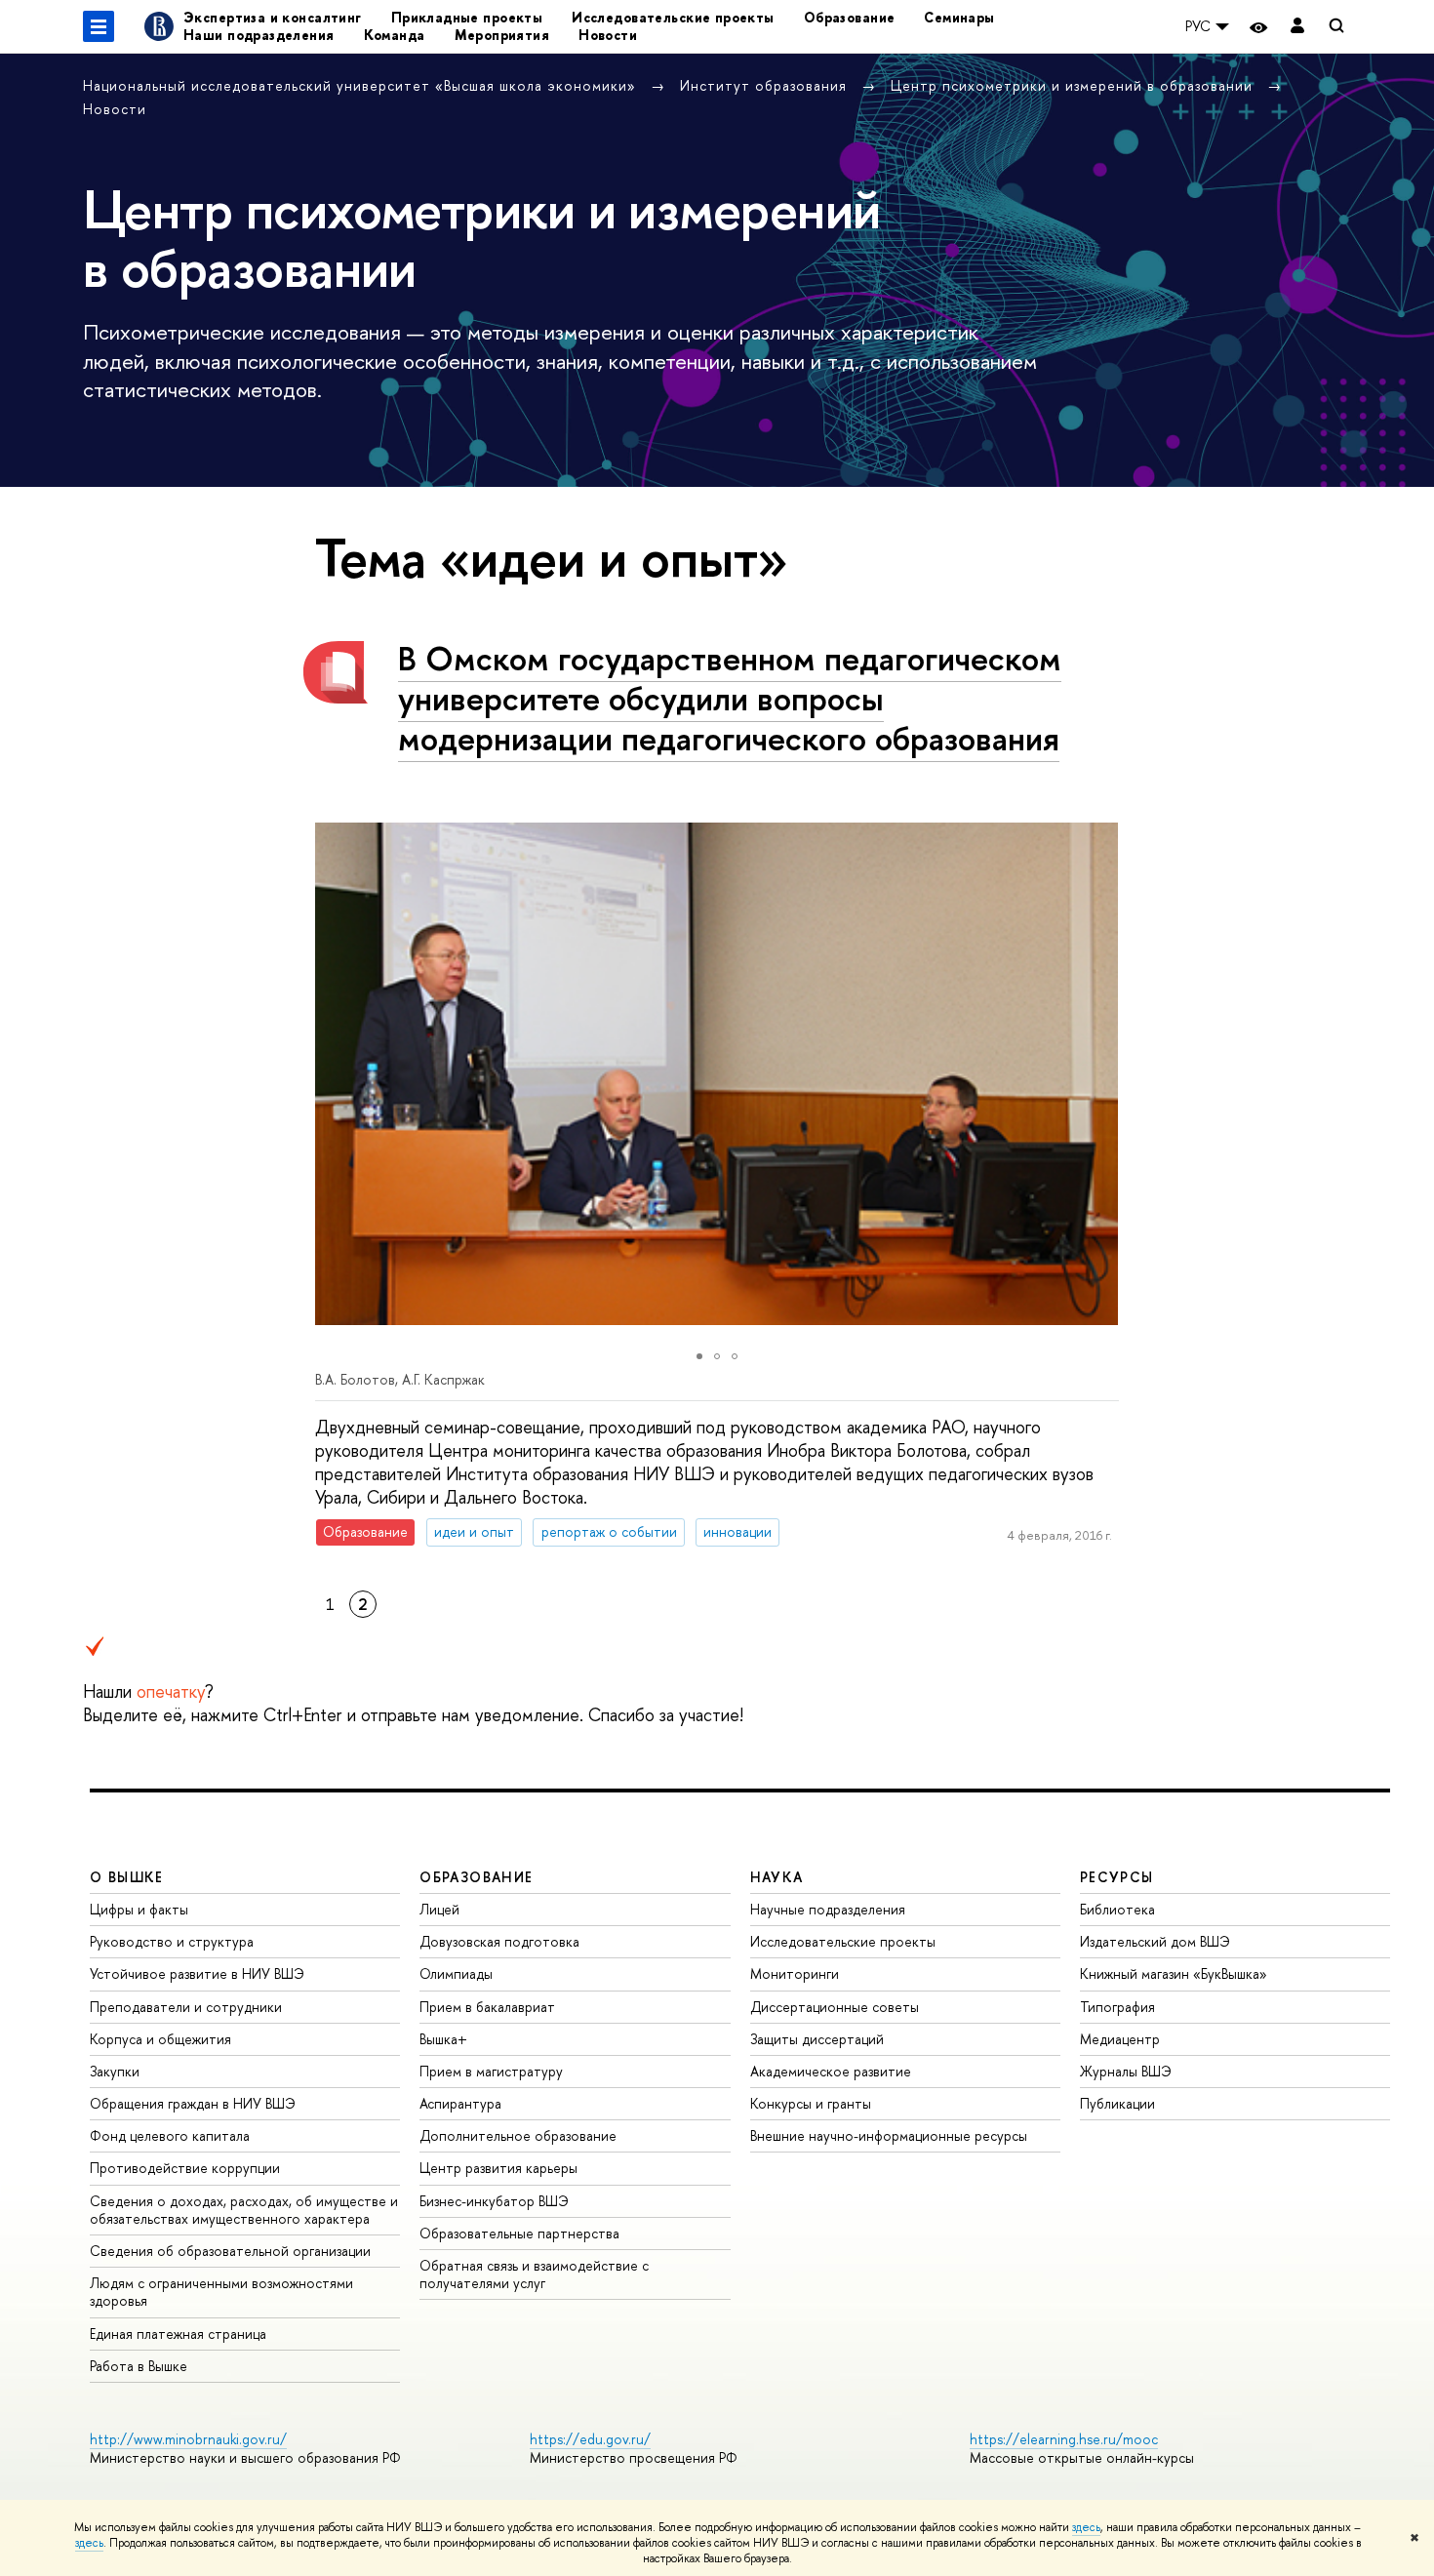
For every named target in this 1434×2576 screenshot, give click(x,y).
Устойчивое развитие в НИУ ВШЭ (197, 1973)
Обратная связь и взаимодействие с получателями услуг (534, 2274)
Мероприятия (502, 35)
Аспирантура (460, 2103)
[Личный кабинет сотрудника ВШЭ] (1297, 27)
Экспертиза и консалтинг (273, 17)
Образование (850, 17)
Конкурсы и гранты (811, 2103)
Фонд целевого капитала (170, 2135)
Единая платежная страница (178, 2334)
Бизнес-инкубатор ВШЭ (494, 2201)
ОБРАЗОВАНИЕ (476, 1877)
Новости (608, 35)
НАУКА (777, 1877)
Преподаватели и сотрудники (186, 2007)
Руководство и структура (172, 1941)
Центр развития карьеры (498, 2168)
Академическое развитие (831, 2071)
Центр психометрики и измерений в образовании (1074, 85)
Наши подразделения (259, 35)
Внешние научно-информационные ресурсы (889, 2135)
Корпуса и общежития (160, 2039)
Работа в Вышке (139, 2366)
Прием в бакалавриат (487, 2007)
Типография (1117, 2007)
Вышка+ (443, 2039)
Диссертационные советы (835, 2007)
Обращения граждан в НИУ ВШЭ (193, 2103)
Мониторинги (795, 1973)
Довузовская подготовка (499, 1941)
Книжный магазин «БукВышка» (1174, 1973)
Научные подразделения (828, 1909)
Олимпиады (456, 1973)
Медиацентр (1120, 2039)
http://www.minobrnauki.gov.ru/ (188, 2439)
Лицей (439, 1909)
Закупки (115, 2071)
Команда (395, 35)
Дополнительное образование (518, 2135)
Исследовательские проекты (673, 17)
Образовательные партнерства (519, 2233)
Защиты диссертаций (817, 2039)
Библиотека (1117, 1909)
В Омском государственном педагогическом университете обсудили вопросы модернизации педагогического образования (730, 698)
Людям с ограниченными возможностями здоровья (221, 2292)
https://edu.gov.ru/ (590, 2439)
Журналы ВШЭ (1126, 2071)
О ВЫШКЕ (127, 1877)
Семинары (959, 17)
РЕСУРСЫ (1117, 1877)
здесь (1086, 2527)
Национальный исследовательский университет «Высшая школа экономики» (362, 85)
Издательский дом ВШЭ (1155, 1941)
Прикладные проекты (467, 17)
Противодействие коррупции (185, 2168)
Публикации (1117, 2103)
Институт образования (766, 85)
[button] (333, 1073)
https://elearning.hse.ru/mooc (1064, 2439)
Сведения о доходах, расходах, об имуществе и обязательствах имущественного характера (244, 2210)
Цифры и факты (139, 1909)
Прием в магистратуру (491, 2071)
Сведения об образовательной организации (230, 2251)
